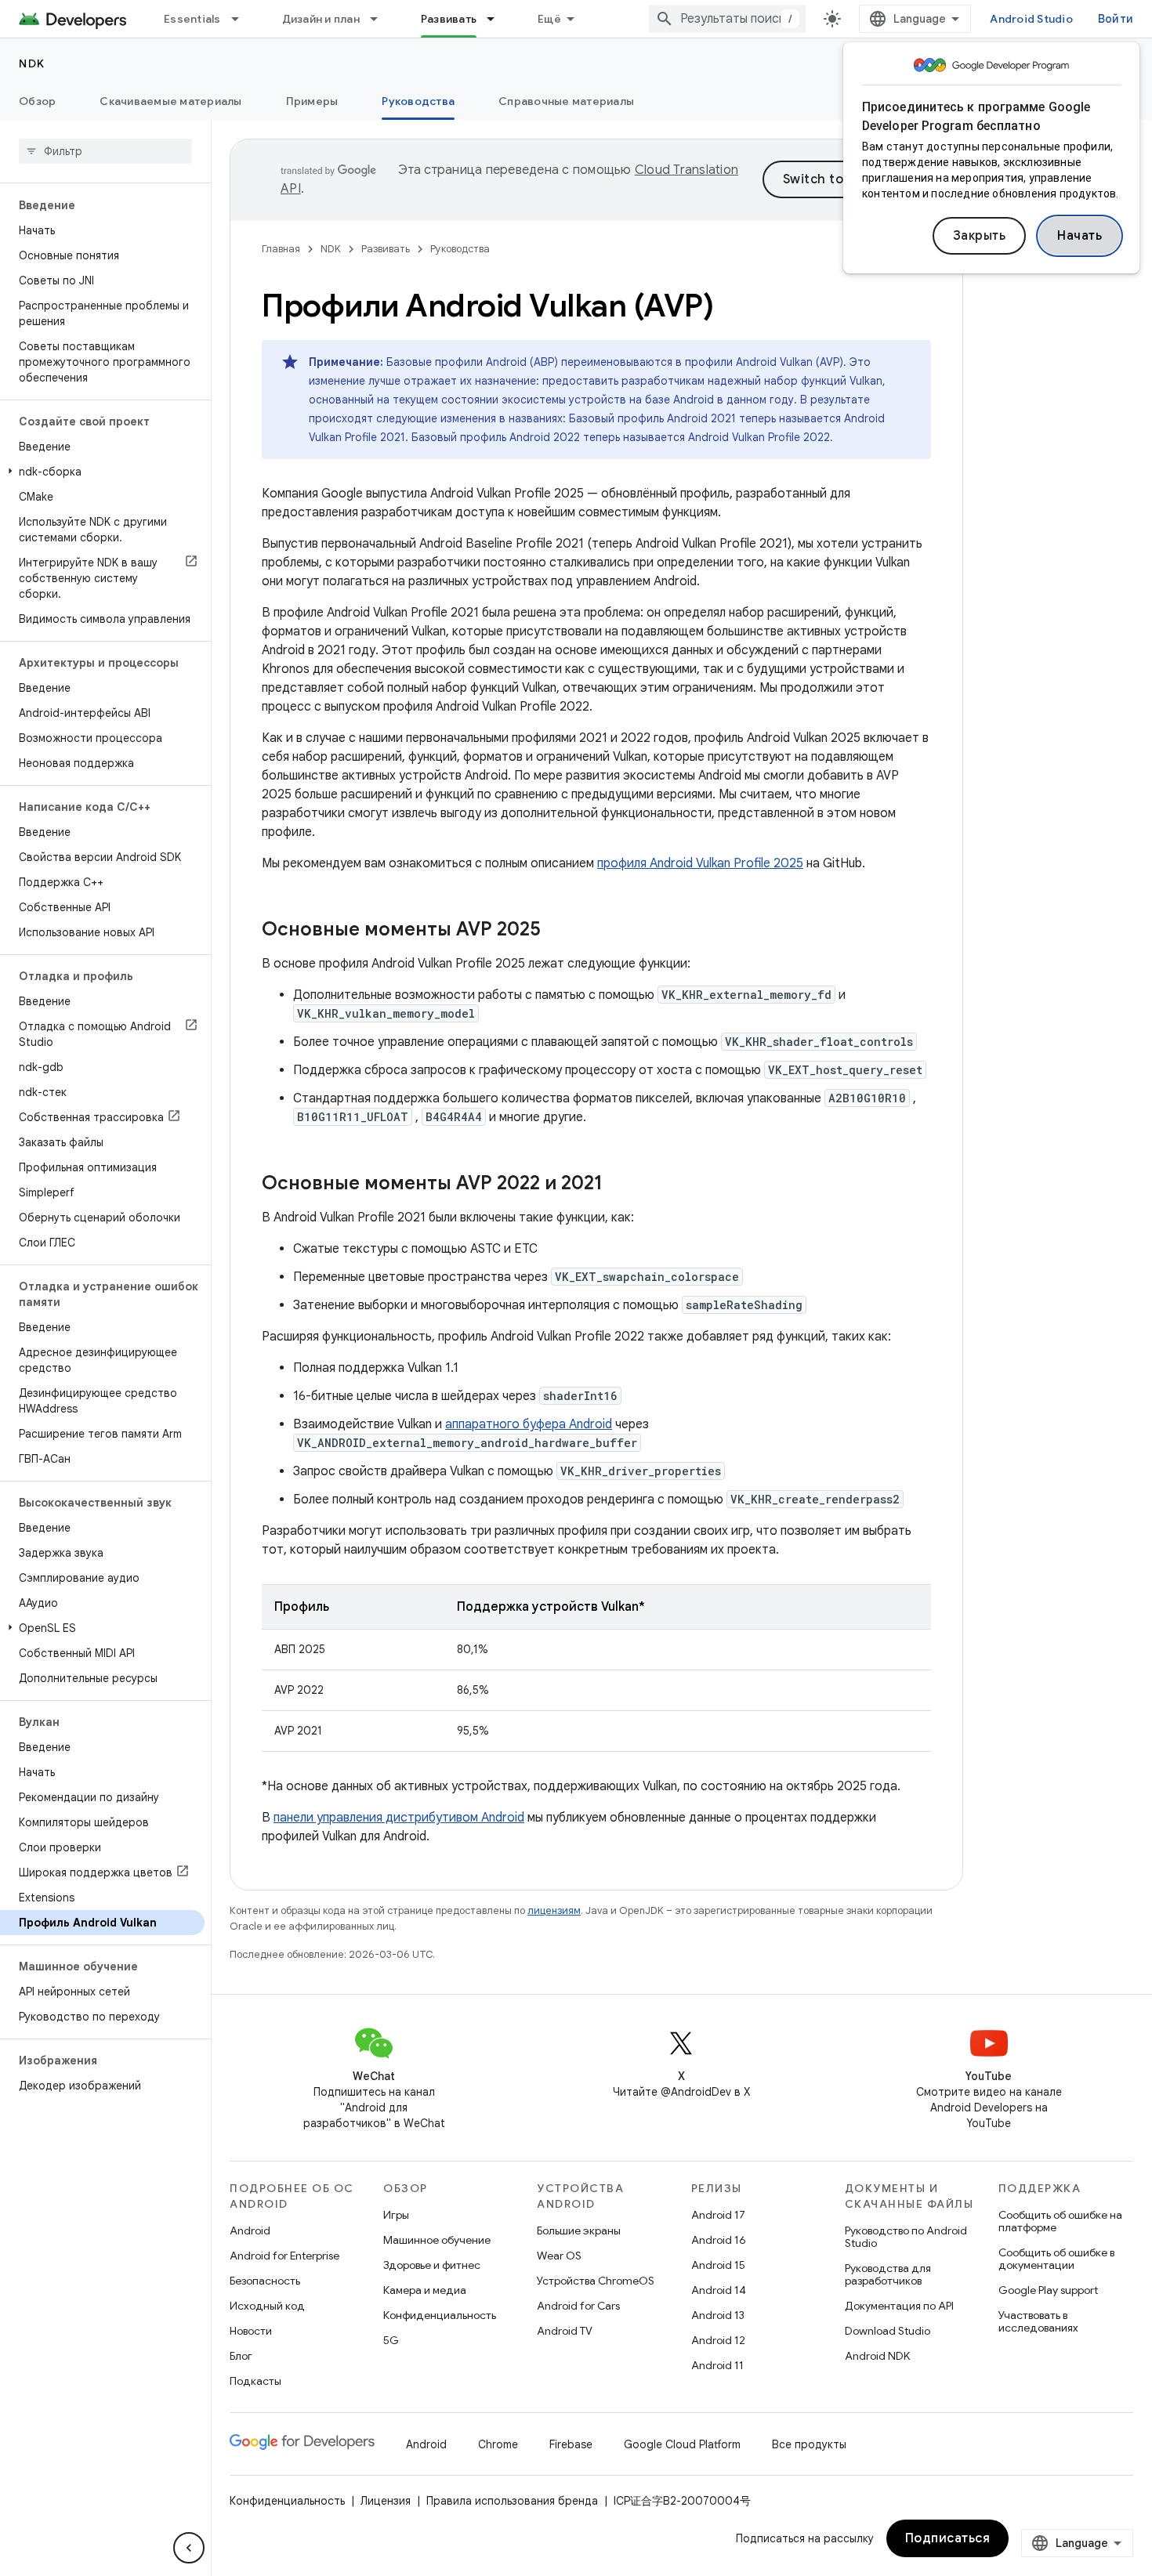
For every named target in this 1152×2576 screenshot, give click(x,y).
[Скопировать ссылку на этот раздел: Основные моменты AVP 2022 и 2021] (618, 1185)
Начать (1080, 236)
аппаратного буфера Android (529, 1424)
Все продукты (809, 2444)
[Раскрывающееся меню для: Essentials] (242, 19)
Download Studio (888, 2331)
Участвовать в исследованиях (1038, 2321)
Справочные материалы (566, 101)
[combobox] (727, 19)
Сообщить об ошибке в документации (1056, 2259)
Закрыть (980, 236)
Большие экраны (579, 2230)
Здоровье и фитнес (432, 2265)
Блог (241, 2356)
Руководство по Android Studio (906, 2237)
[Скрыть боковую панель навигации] (189, 2548)
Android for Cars (578, 2306)
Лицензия (386, 2501)
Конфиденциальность (440, 2315)
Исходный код (267, 2306)
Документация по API (899, 2306)
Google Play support (1048, 2290)
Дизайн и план (321, 19)
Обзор (37, 101)
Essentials (192, 19)
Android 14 (719, 2290)
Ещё (549, 19)
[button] (102, 472)
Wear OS (559, 2256)
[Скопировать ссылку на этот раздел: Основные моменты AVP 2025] (556, 931)
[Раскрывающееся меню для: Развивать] (498, 19)
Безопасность (265, 2281)
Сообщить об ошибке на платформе (1060, 2221)
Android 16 (719, 2240)
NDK (32, 63)
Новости (251, 2331)
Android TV (565, 2331)
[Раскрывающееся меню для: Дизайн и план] (381, 19)
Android (250, 2230)
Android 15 (718, 2265)
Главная (281, 249)
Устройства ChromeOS (596, 2281)
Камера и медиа (425, 2290)
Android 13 (718, 2315)
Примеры (312, 101)
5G (391, 2340)
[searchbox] (105, 151)
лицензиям (554, 1910)
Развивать (449, 19)
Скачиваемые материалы (170, 101)
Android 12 (718, 2340)
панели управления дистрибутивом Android (399, 1818)
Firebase (571, 2444)
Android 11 (717, 2365)
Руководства (418, 101)
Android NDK (877, 2356)
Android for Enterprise (284, 2256)
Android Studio (1031, 19)
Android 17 (718, 2215)
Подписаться (948, 2538)
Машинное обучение (437, 2240)
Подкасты (255, 2381)
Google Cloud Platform (682, 2444)
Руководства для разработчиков (888, 2274)
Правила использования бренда (512, 2501)
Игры (396, 2215)
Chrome (498, 2444)
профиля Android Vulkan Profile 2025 (700, 863)
